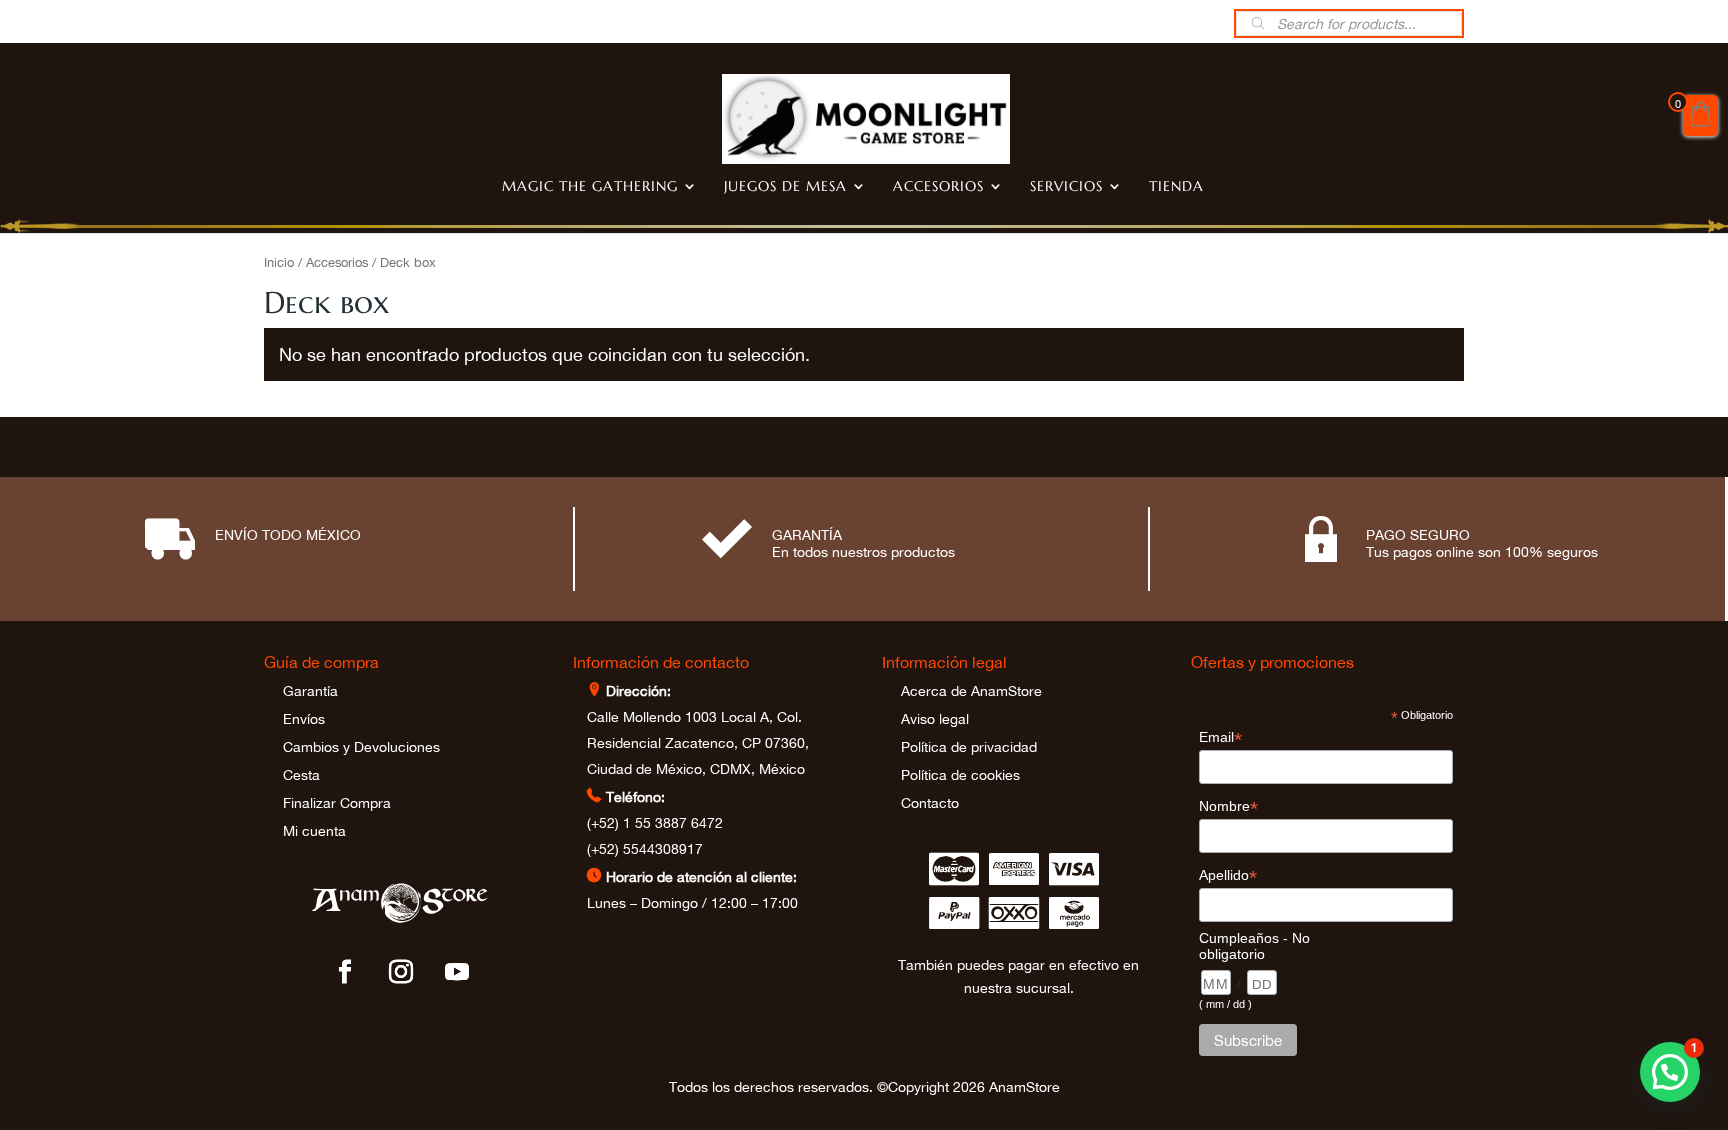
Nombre (1228, 806)
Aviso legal (935, 719)
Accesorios (938, 187)
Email (1220, 737)
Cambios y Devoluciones (361, 747)
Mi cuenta (314, 831)
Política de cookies (960, 775)
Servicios (1066, 187)
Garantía (310, 691)
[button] (1670, 1072)
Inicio (279, 262)
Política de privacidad (969, 747)
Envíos (304, 719)
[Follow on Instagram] (401, 972)
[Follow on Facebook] (345, 972)
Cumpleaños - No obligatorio (1254, 946)
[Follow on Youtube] (457, 972)
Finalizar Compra (337, 803)
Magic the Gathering (590, 187)
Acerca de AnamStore (971, 691)
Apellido (1228, 875)
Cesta (301, 775)
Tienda (1176, 187)
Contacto (930, 803)
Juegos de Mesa (785, 187)
